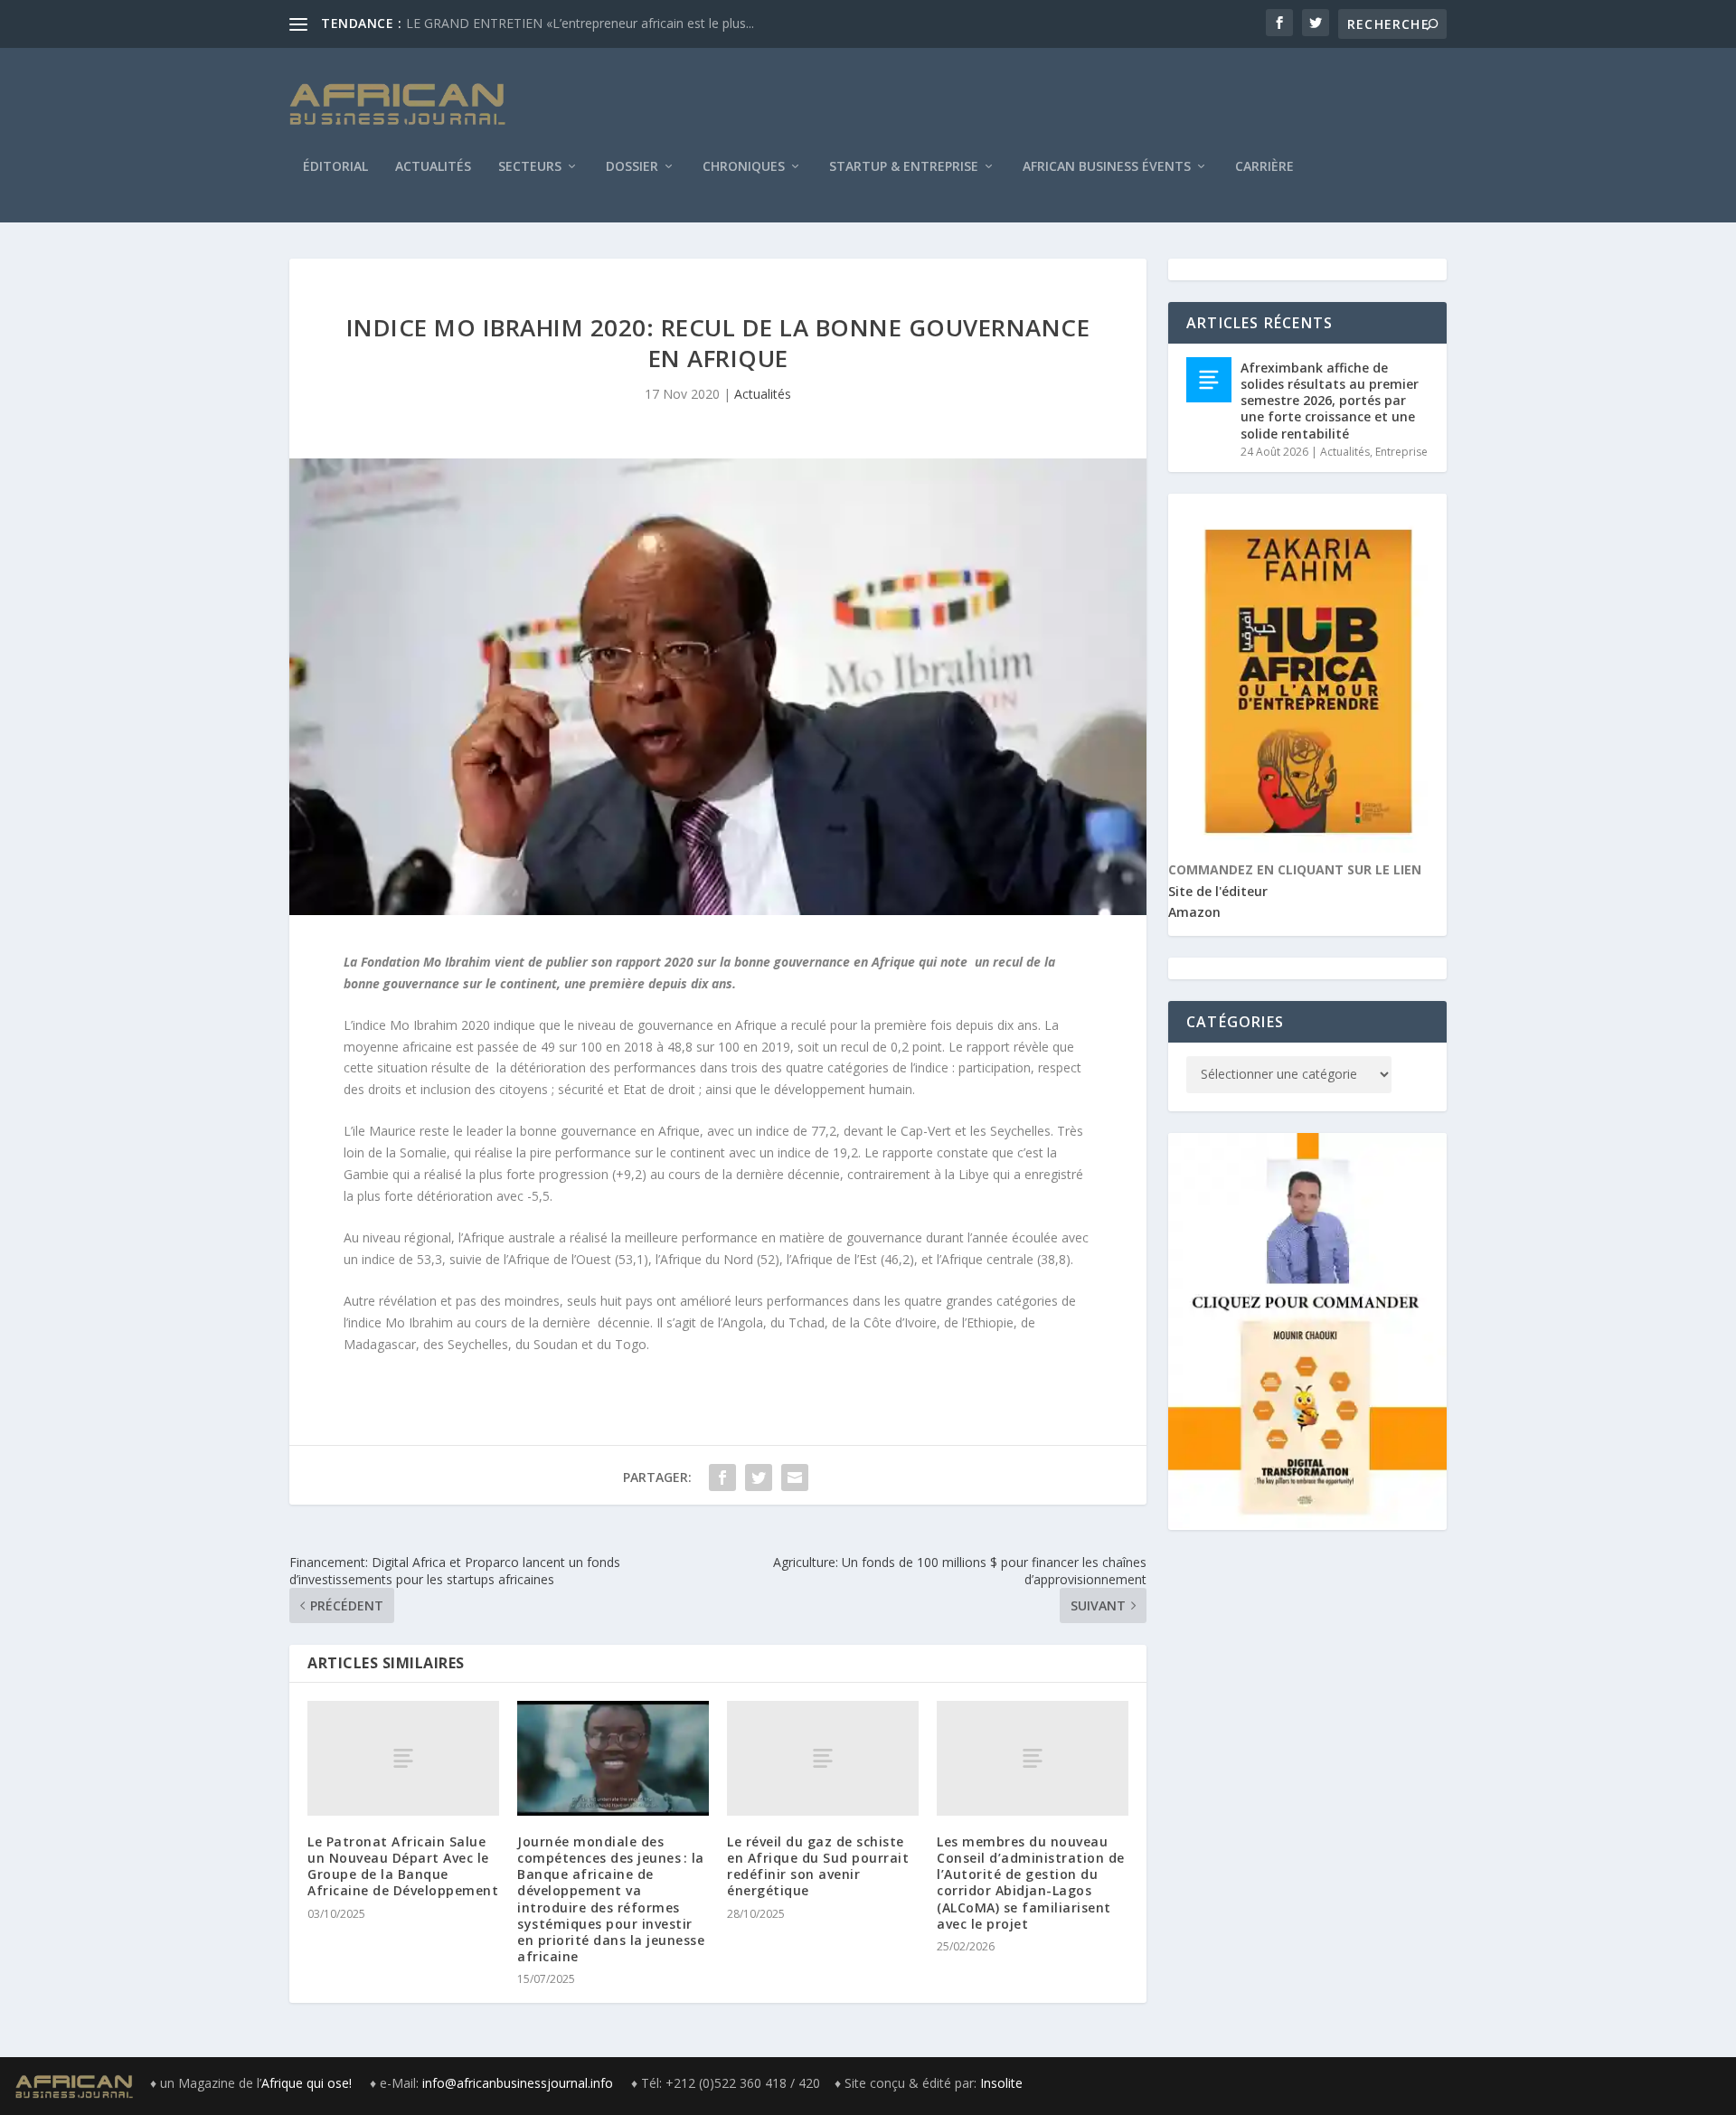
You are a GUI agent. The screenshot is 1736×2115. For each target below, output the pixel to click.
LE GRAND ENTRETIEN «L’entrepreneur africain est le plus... (580, 23)
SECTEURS (530, 167)
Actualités (433, 167)
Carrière (1264, 167)
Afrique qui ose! (308, 2083)
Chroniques (744, 167)
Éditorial (335, 167)
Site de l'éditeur (1218, 891)
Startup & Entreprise (904, 167)
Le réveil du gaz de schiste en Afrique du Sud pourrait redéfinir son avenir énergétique (818, 1866)
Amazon (1194, 912)
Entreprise (1401, 452)
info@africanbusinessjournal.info (518, 2083)
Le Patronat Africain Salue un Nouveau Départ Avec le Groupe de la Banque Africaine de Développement (403, 1866)
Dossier (632, 167)
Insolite (1001, 2083)
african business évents (1107, 167)
